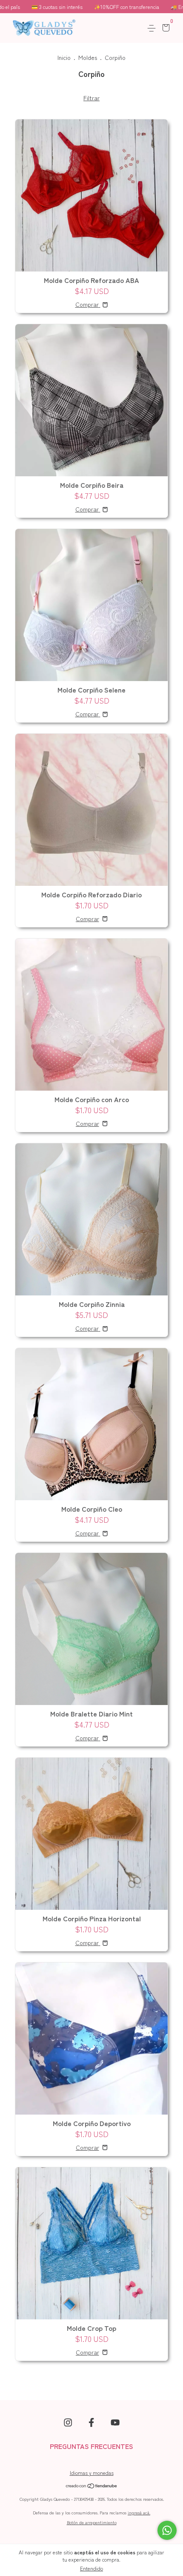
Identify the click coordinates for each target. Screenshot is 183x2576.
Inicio (64, 57)
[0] (164, 28)
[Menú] (153, 28)
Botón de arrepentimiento (92, 2522)
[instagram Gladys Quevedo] (68, 2422)
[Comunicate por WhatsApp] (167, 2530)
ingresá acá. (139, 2512)
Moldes (88, 57)
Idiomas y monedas (92, 2473)
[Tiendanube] (92, 2486)
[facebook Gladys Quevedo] (91, 2422)
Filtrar (91, 98)
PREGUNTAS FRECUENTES (91, 2446)
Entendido (91, 2568)
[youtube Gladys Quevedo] (115, 2422)
